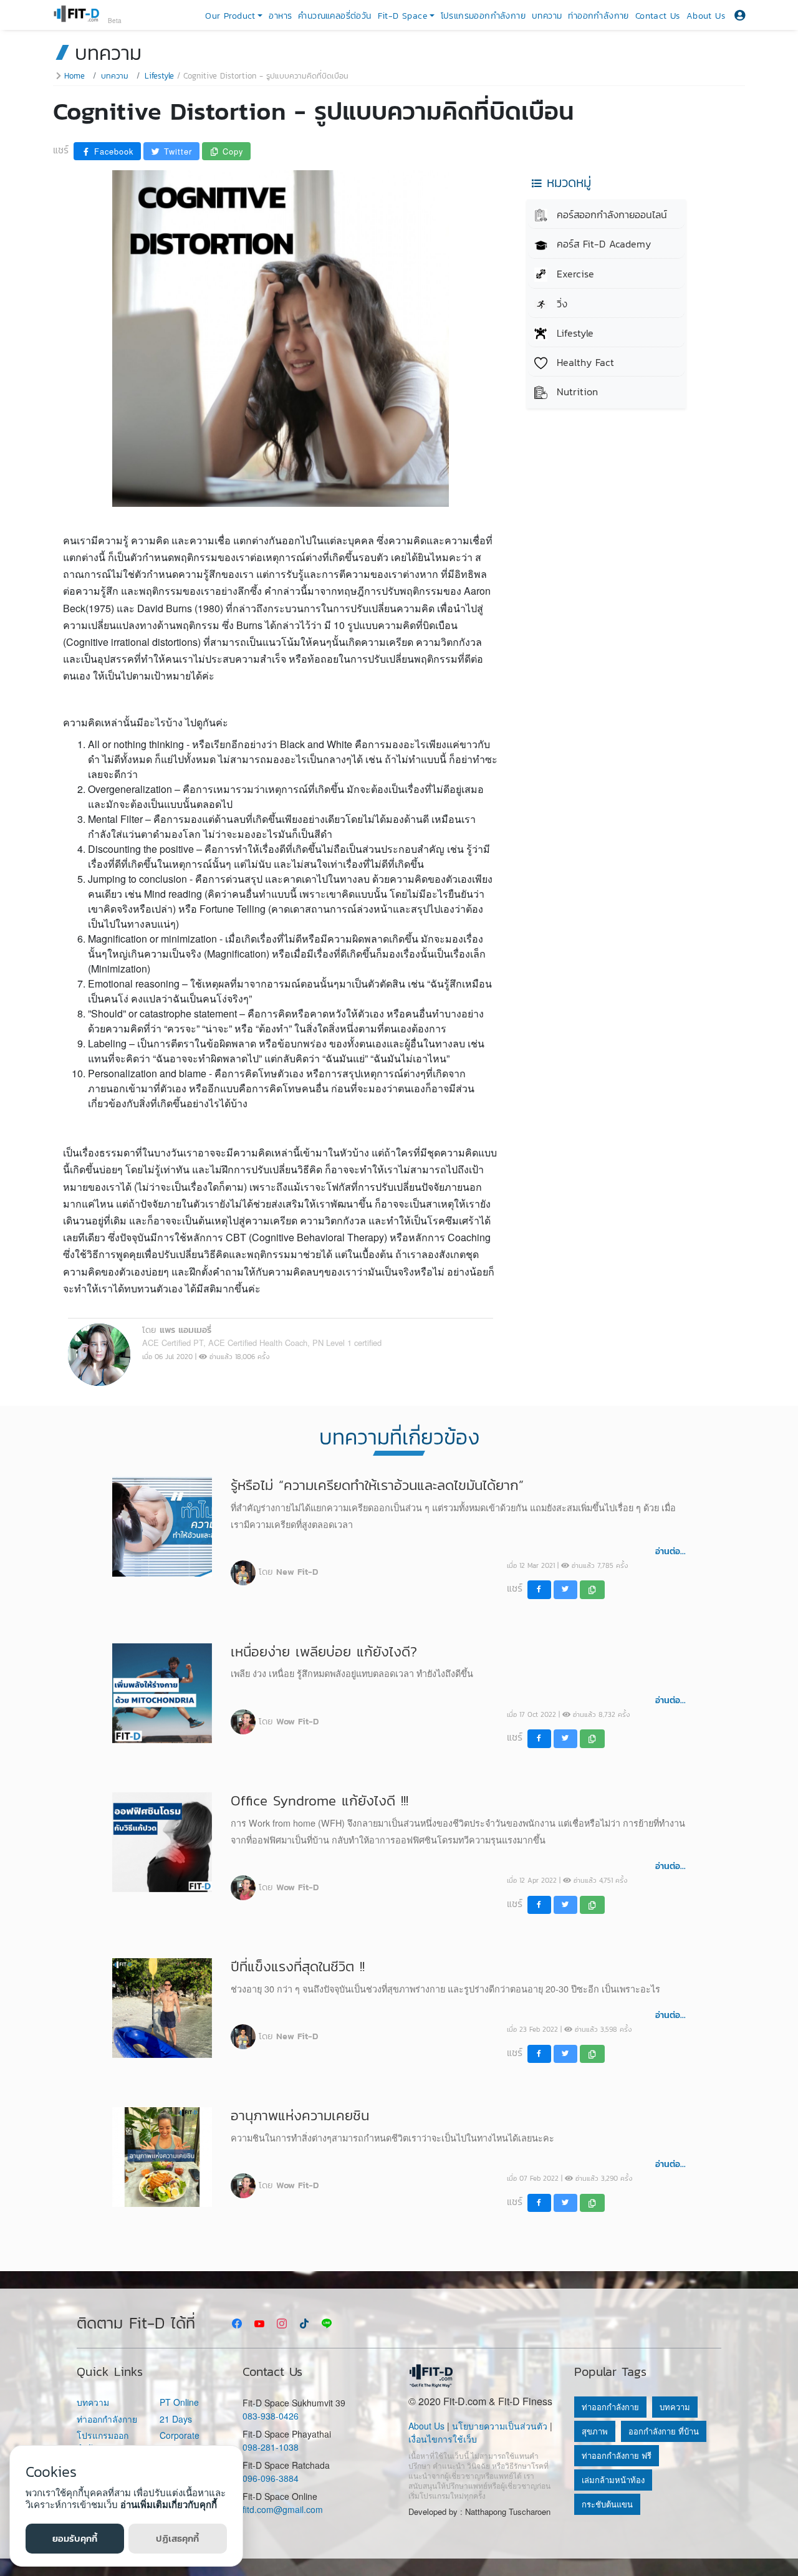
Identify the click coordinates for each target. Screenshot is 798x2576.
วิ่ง (560, 304)
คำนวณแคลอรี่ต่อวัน (334, 16)
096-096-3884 (271, 2478)
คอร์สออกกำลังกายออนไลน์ (610, 214)
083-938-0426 (271, 2416)
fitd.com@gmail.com (283, 2509)
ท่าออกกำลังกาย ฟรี (617, 2455)
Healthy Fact (584, 362)
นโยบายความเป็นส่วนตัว (500, 2426)
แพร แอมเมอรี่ (185, 1330)
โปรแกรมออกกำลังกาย (483, 16)
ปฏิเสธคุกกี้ (177, 2538)
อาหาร (280, 16)
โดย (288, 1572)
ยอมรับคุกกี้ (75, 2538)
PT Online (179, 2402)
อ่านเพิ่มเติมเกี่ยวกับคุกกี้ (169, 2504)
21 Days (176, 2419)
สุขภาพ (595, 2431)
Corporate (180, 2435)
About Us (706, 16)
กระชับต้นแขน (607, 2504)
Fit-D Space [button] (402, 16)
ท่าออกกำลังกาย (598, 16)
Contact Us (658, 16)
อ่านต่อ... (671, 1551)
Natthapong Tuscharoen (508, 2511)
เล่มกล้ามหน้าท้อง (613, 2480)
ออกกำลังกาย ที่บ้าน (664, 2431)
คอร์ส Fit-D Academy (602, 244)
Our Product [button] (230, 16)
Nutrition (575, 392)
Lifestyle (159, 76)
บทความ (547, 16)
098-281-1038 (271, 2447)
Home (75, 76)
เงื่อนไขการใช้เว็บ (443, 2439)
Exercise (574, 274)
